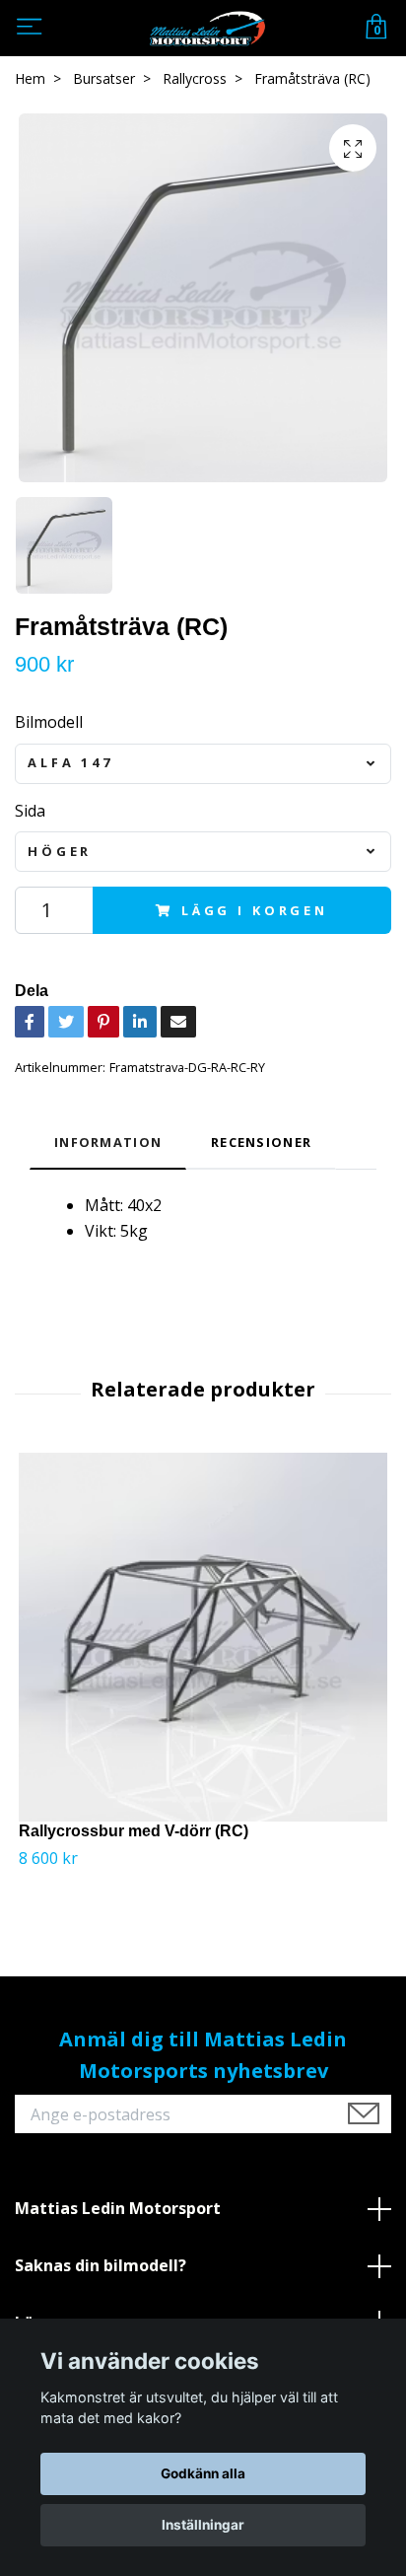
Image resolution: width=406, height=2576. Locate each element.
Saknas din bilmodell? (101, 2265)
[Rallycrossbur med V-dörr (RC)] (203, 1637)
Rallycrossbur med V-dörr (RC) (134, 1831)
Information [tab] (108, 1142)
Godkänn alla (203, 2473)
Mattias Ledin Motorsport (118, 2208)
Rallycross (195, 78)
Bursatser (104, 78)
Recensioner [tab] (261, 1142)
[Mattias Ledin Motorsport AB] (206, 28)
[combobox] (203, 764)
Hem (30, 78)
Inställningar (203, 2525)
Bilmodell (49, 722)
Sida (30, 811)
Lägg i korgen (255, 910)
